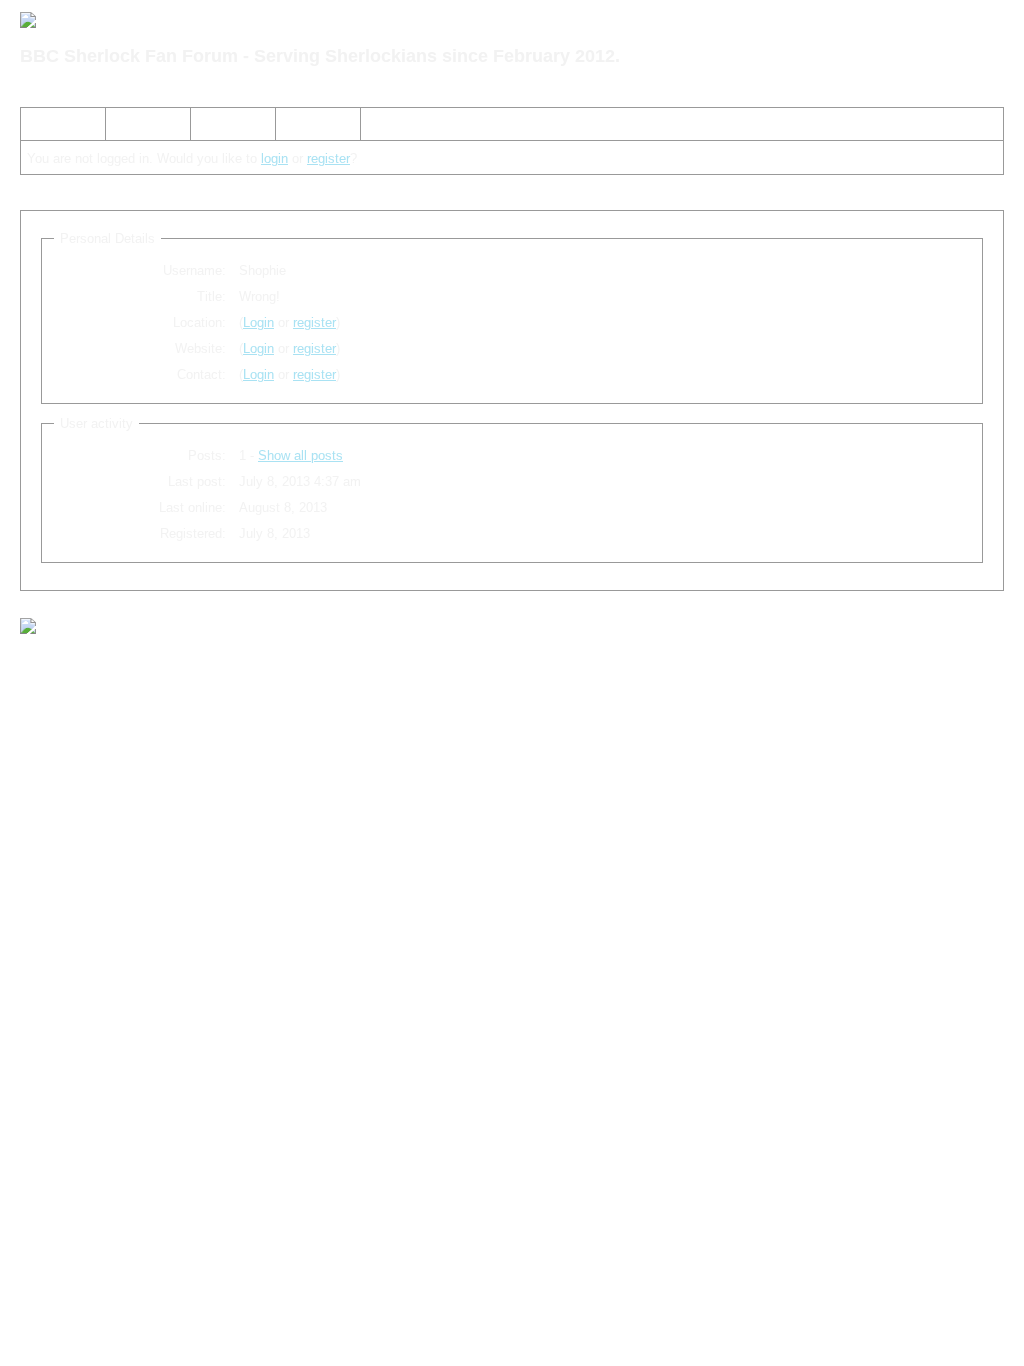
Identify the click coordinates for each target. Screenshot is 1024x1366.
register (328, 158)
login (274, 158)
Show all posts (300, 455)
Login (299, 127)
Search (134, 127)
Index (45, 127)
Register (223, 127)
